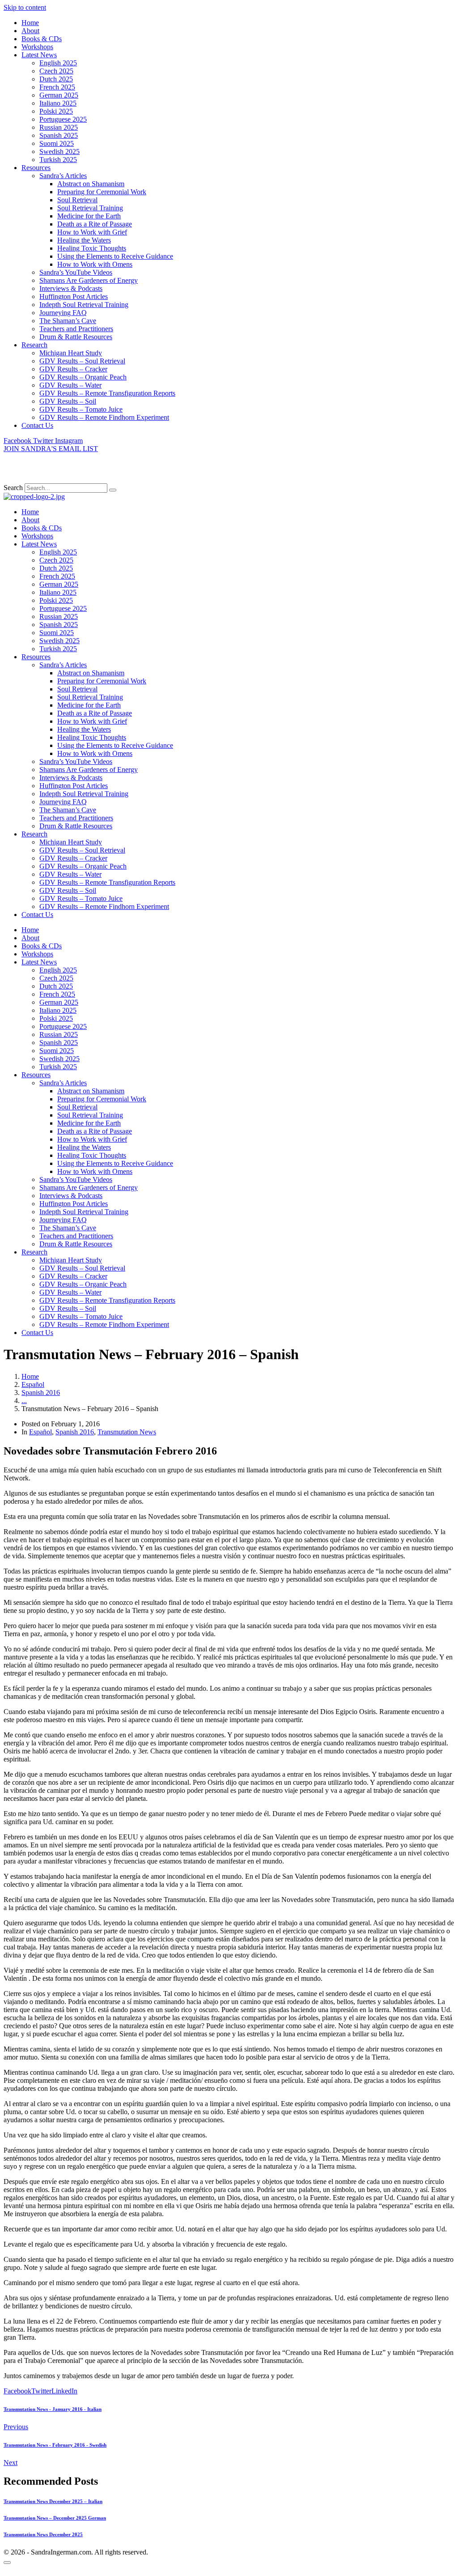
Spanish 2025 (59, 135)
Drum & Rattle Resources (76, 337)
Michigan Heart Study (71, 353)
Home (30, 23)
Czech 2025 (56, 71)
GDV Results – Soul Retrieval (82, 361)
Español (40, 1432)
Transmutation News (127, 1432)
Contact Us (37, 425)
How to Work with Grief (92, 232)
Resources (36, 168)
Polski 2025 (56, 111)
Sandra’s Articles (63, 176)
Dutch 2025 (56, 79)
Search (13, 488)
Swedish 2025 (59, 151)
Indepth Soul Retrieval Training (84, 305)
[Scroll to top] (7, 2563)
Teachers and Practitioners (76, 329)
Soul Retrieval (77, 200)
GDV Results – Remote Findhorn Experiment (104, 417)
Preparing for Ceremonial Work (102, 192)
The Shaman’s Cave (68, 321)
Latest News (39, 55)
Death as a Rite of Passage (95, 224)
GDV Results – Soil (68, 401)
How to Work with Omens (95, 264)
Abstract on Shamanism (91, 184)
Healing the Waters (84, 240)
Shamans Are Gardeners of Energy (89, 280)
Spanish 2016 (75, 1432)
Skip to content (25, 7)
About (30, 31)
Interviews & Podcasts (71, 288)
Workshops (37, 47)
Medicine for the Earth (89, 216)
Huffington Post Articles (74, 296)
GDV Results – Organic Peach (83, 377)
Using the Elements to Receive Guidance (115, 256)
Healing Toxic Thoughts (92, 248)
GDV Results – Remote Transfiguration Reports (107, 393)
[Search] (113, 490)
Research (34, 345)
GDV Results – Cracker (73, 369)
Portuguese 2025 (63, 119)
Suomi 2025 (57, 143)
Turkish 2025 (58, 160)
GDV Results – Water (70, 385)
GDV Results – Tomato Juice (81, 409)
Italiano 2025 (58, 103)
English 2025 (58, 63)
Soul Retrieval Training (90, 208)
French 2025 (57, 87)
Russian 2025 (59, 127)
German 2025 (59, 95)
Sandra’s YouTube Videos (76, 272)
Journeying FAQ (63, 313)
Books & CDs (42, 39)
